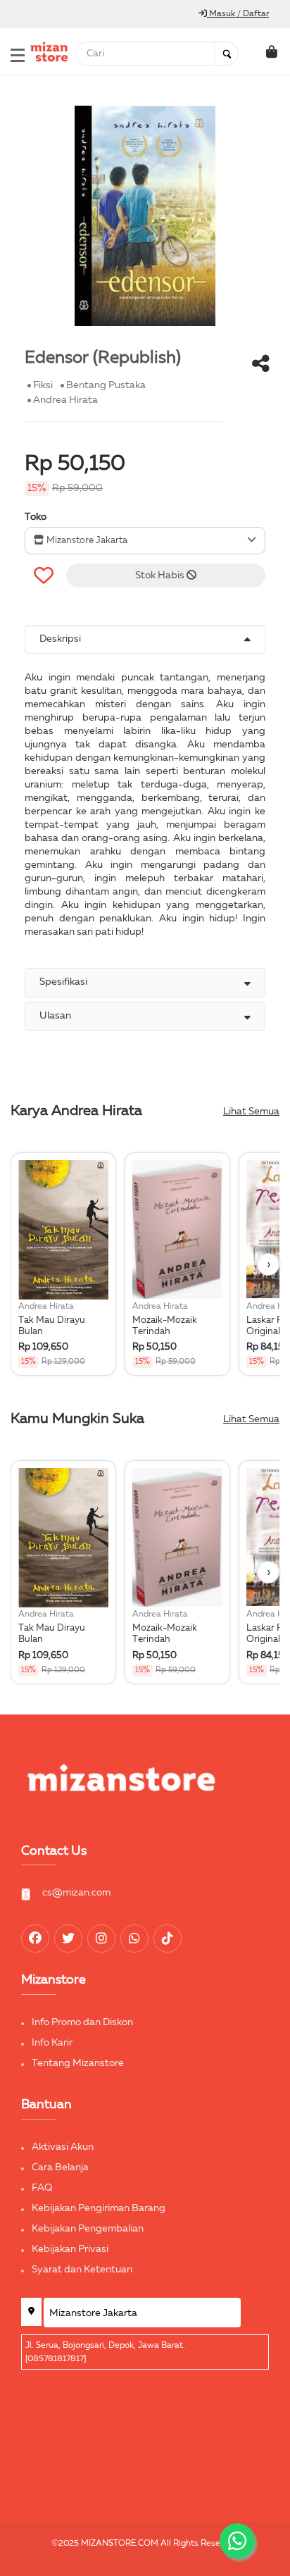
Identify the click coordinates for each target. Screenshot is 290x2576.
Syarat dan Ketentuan (82, 2270)
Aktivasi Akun (63, 2147)
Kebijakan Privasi (70, 2249)
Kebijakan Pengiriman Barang (99, 2208)
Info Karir (52, 2043)
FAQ (42, 2188)
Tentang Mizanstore (78, 2063)
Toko (36, 517)
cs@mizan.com (76, 1893)
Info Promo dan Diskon (82, 2022)
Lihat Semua (251, 1112)
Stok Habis (161, 575)
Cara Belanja (60, 2167)
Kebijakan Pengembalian (88, 2229)
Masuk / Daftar (238, 14)
